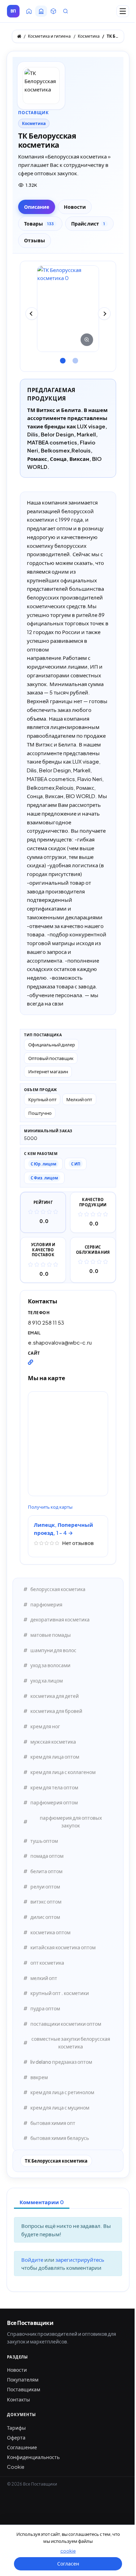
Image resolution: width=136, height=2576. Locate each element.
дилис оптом (45, 1917)
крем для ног (45, 1726)
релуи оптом (45, 1886)
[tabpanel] (68, 309)
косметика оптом (50, 1932)
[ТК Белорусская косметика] (68, 309)
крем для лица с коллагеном (63, 1772)
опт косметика (47, 1963)
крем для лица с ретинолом (62, 2092)
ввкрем (39, 2077)
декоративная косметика (60, 1619)
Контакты (18, 2399)
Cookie (16, 2467)
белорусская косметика (58, 1589)
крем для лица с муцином (60, 2107)
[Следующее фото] (104, 314)
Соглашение (22, 2447)
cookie (68, 2551)
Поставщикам (24, 2389)
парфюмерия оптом (54, 1802)
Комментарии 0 (42, 2202)
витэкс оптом (46, 1901)
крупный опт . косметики (60, 1993)
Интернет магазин (48, 1071)
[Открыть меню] (123, 11)
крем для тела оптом (54, 1787)
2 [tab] (74, 358)
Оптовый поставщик (51, 1058)
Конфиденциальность (33, 2457)
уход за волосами (50, 1665)
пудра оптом (45, 2008)
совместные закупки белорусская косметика (71, 2043)
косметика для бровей (56, 1711)
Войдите (33, 2259)
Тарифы (16, 2428)
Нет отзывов (78, 1543)
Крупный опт (42, 1099)
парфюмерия (46, 1604)
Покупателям (23, 2379)
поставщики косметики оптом (66, 2024)
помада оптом (47, 1856)
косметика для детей (55, 1696)
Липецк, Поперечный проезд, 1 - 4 (63, 1529)
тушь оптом (44, 1841)
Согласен (68, 2563)
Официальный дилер (52, 1044)
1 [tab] (62, 358)
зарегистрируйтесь (80, 2259)
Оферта (16, 2437)
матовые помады (51, 1635)
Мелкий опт (79, 1099)
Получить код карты (50, 1507)
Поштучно (40, 1113)
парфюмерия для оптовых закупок (71, 1821)
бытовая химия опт (53, 2123)
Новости (17, 2370)
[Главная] (19, 36)
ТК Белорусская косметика (56, 2161)
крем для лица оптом (55, 1757)
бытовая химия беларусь (60, 2138)
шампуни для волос (53, 1650)
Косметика (34, 123)
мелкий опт (44, 1978)
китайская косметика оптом (63, 1947)
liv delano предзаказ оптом (61, 2062)
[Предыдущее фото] (32, 314)
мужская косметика (53, 1742)
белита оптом (46, 1871)
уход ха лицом (47, 1680)
